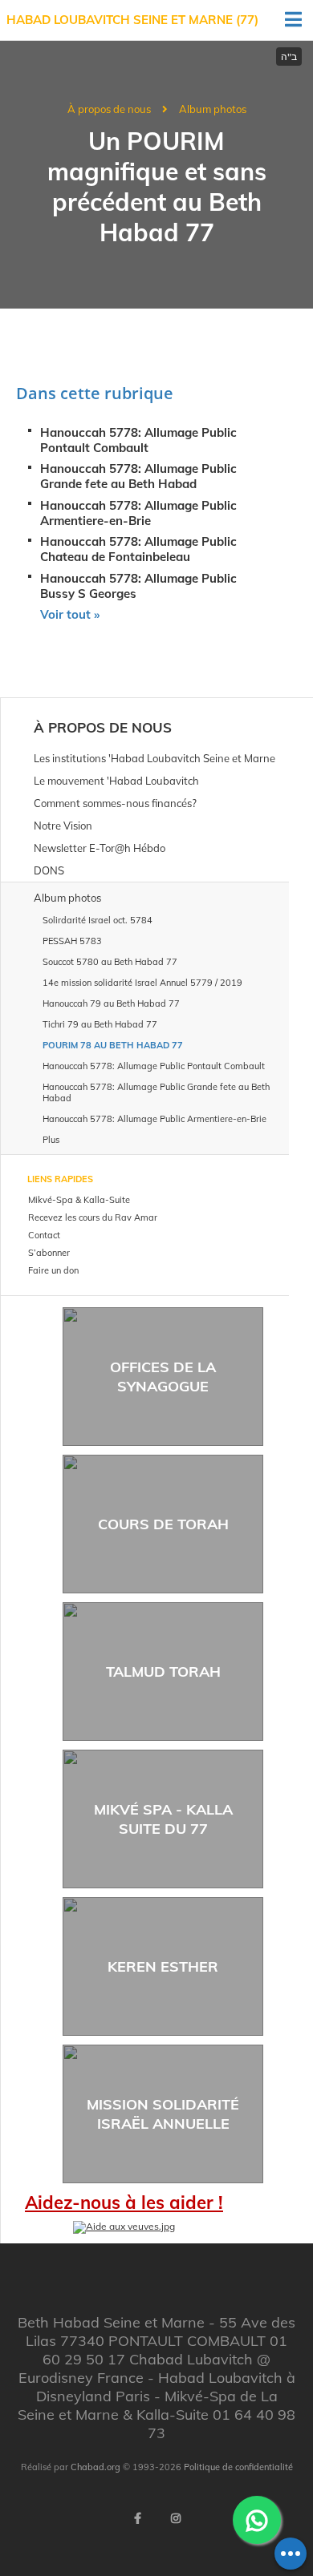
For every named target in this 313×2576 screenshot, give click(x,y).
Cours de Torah (163, 1524)
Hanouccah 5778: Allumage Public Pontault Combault (138, 440)
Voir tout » (70, 614)
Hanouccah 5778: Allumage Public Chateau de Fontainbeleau (138, 549)
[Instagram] (176, 2518)
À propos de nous (109, 109)
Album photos (213, 109)
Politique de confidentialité (238, 2467)
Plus (51, 1140)
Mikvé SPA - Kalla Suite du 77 (163, 1819)
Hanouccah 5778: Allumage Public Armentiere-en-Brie (138, 513)
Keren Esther (163, 1966)
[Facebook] (137, 2518)
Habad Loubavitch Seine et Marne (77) (132, 20)
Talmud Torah (163, 1672)
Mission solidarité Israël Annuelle (163, 2114)
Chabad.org (96, 2467)
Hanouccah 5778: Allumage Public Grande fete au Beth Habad (138, 476)
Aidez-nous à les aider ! (124, 2203)
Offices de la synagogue (163, 1376)
